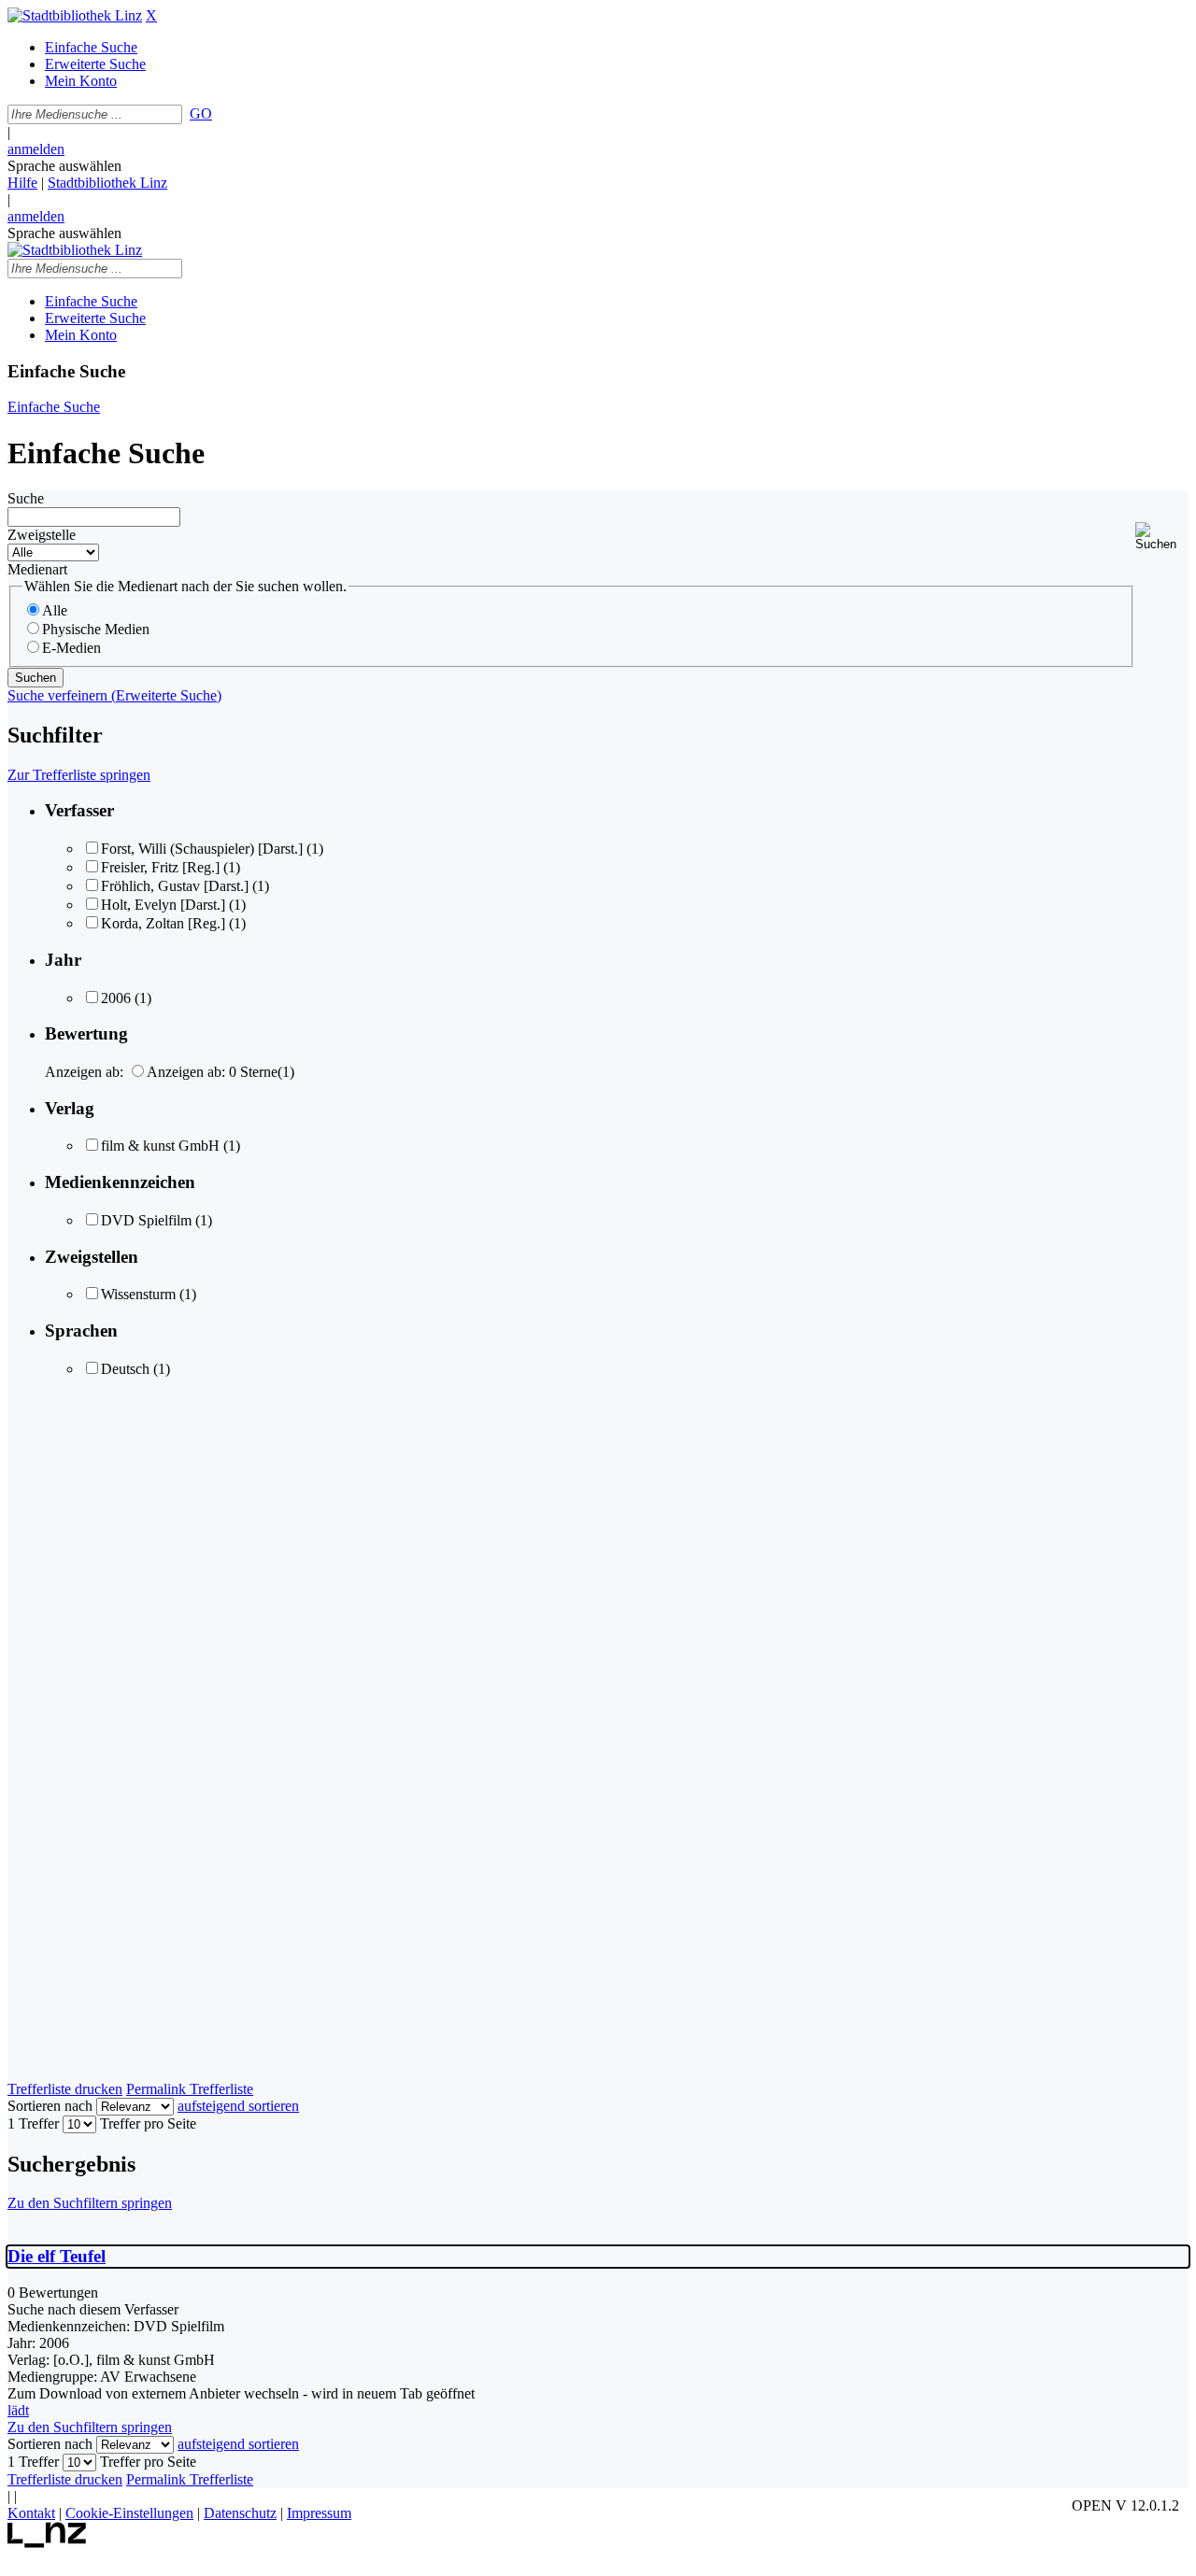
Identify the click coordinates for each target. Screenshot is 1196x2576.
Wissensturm (138, 1294)
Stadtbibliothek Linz (107, 183)
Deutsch (125, 1369)
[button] (1162, 537)
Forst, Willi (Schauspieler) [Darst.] (202, 849)
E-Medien (71, 648)
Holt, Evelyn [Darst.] (163, 905)
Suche (26, 498)
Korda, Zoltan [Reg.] (163, 923)
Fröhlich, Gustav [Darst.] (175, 886)
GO (201, 113)
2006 (116, 998)
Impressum (319, 2513)
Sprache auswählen (64, 166)
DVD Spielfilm (146, 1220)
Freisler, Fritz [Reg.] (160, 867)
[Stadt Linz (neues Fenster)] (47, 2543)
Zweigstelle (42, 535)
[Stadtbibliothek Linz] (75, 15)
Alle (55, 610)
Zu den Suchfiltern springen (90, 2203)
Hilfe (22, 183)
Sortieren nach (50, 2106)
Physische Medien (96, 629)
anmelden (36, 149)
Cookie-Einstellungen (129, 2513)
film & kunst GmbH (160, 1146)
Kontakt (31, 2513)
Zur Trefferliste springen (79, 775)
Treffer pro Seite (148, 2123)
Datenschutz (240, 2513)
